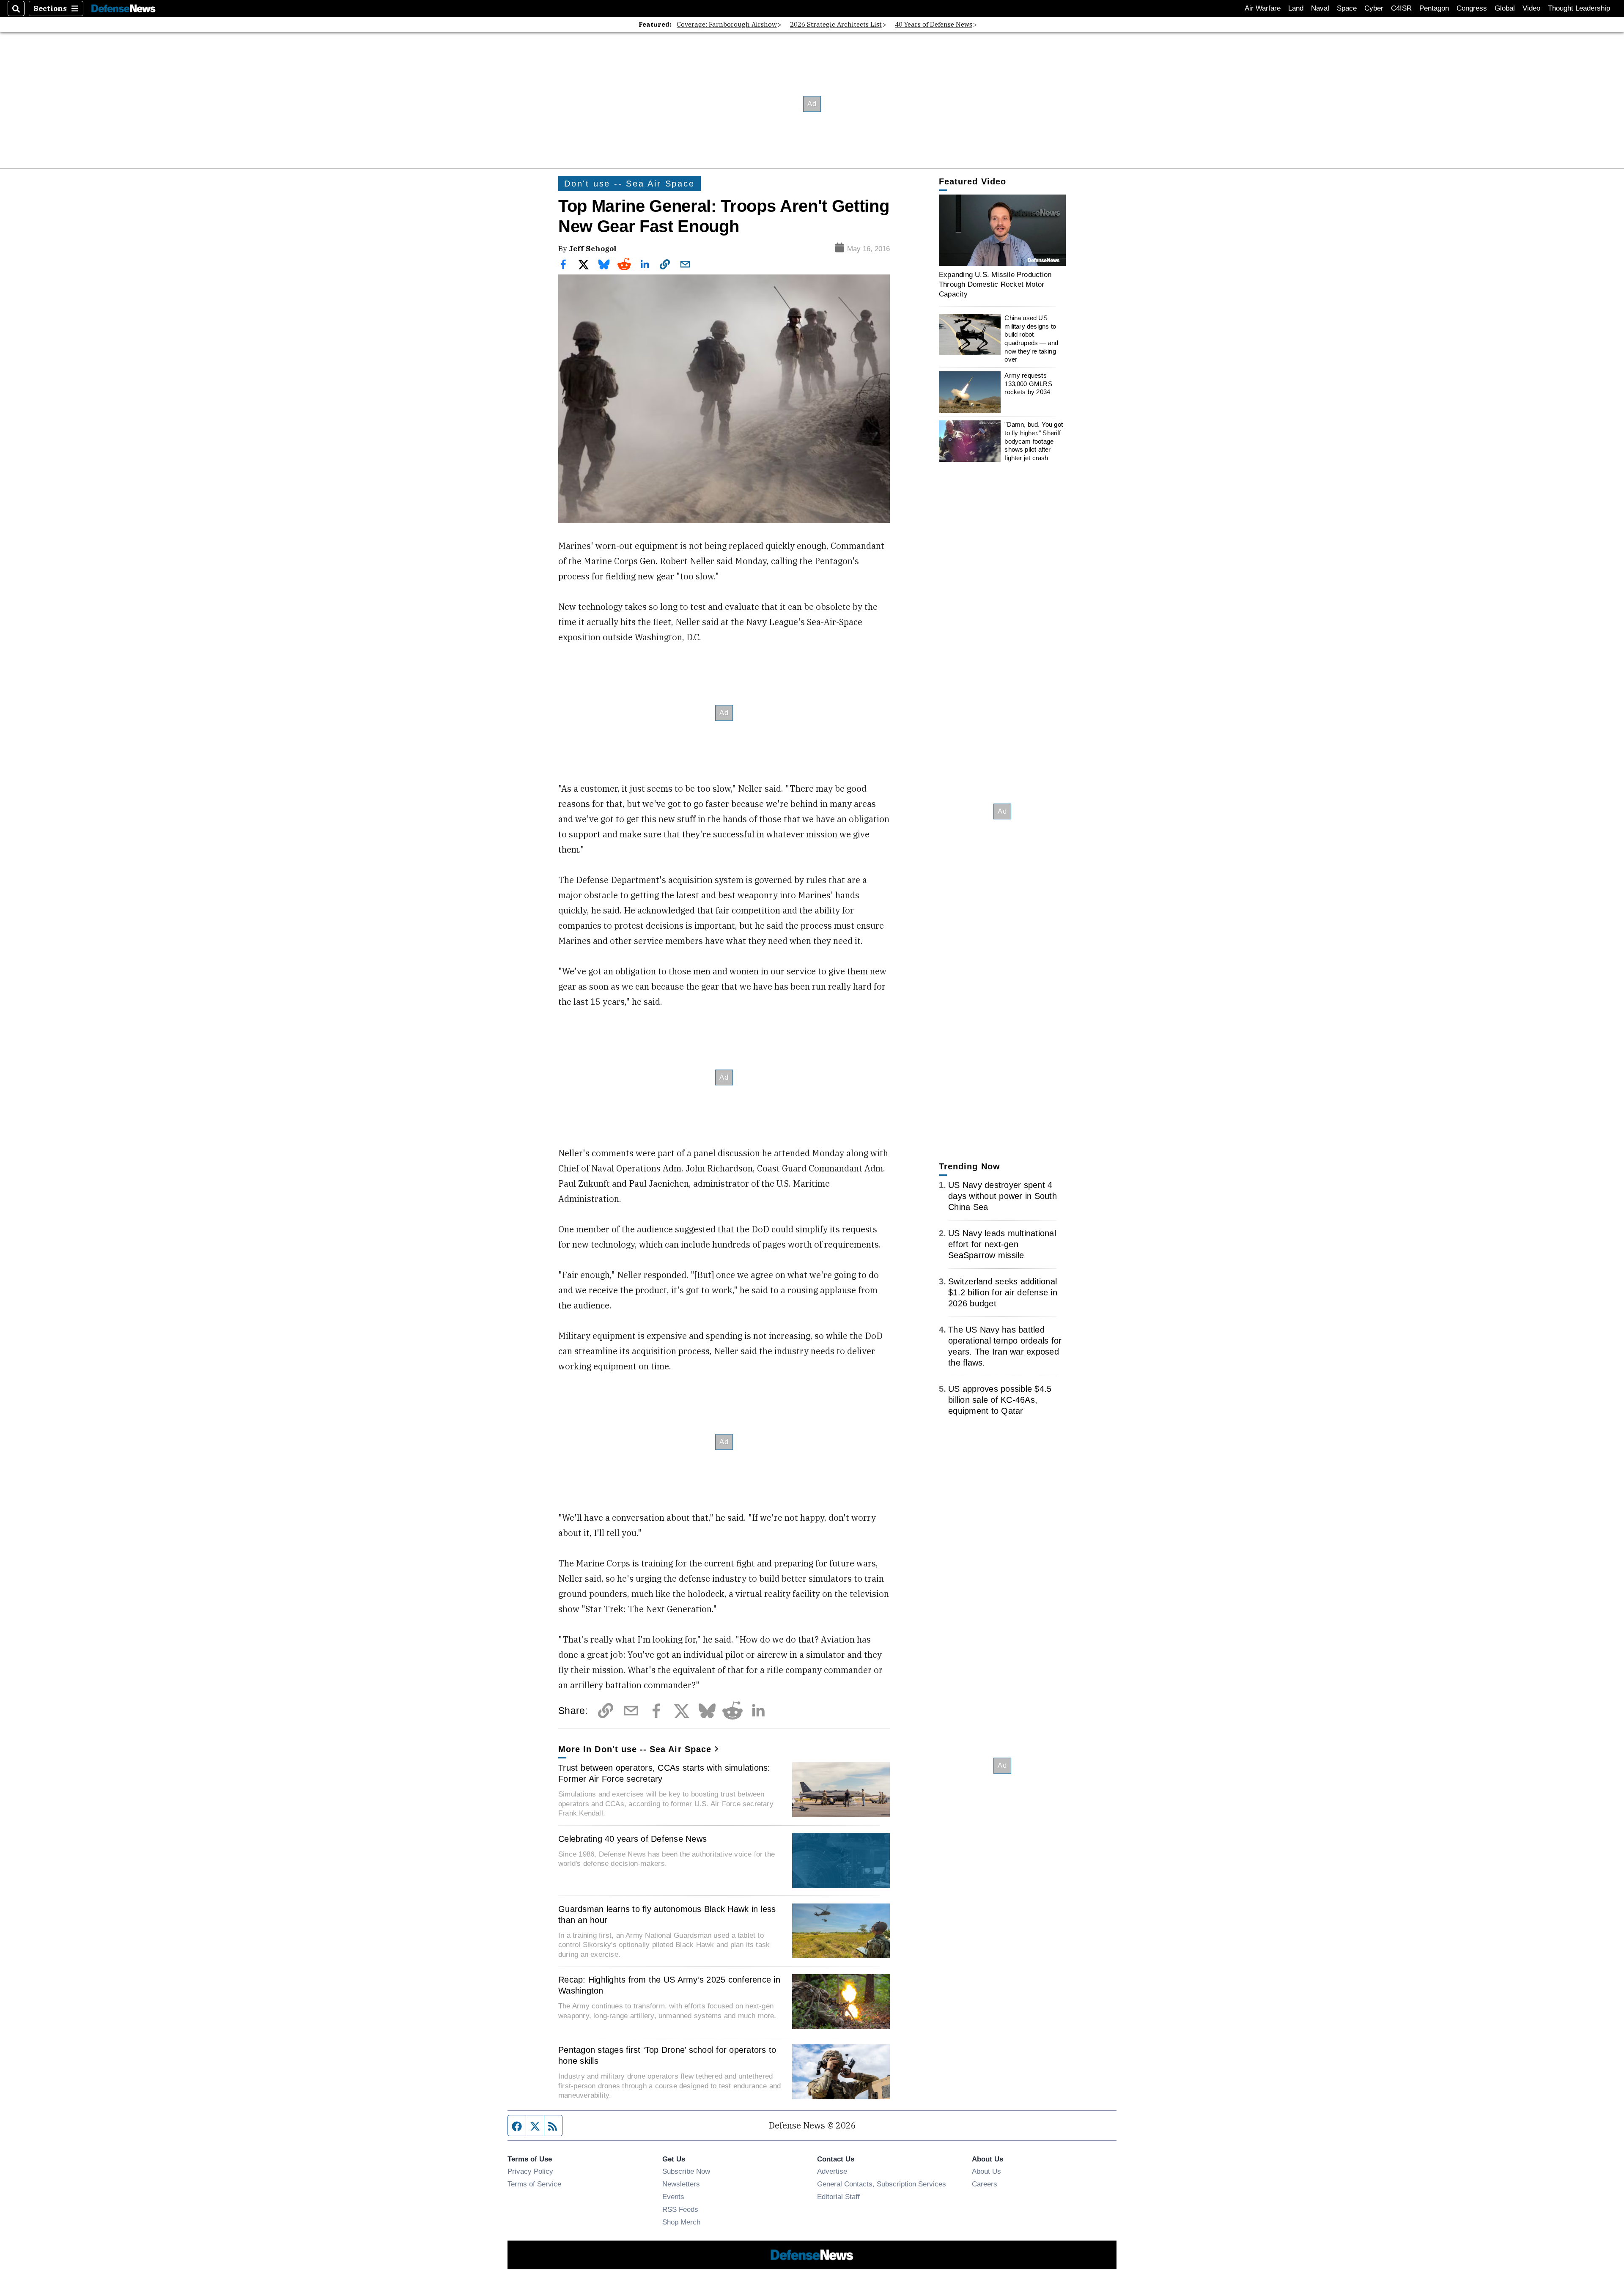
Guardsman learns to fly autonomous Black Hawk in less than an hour (667, 1914)
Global (1505, 8)
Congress (1472, 8)
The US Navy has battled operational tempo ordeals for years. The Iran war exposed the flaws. (1005, 1346)
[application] (1002, 230)
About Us (986, 2171)
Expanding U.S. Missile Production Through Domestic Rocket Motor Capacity (995, 284)
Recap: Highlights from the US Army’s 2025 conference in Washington (669, 1985)
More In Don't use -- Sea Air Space (635, 1749)
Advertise (832, 2171)
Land (1296, 8)
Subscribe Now (686, 2171)
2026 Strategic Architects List (836, 24)
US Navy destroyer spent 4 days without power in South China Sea (1003, 1196)
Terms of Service (534, 2184)
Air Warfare (1263, 8)
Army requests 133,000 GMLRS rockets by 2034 (1028, 384)
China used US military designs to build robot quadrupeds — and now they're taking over (1031, 339)
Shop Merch (681, 2222)
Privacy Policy (530, 2171)
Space (1347, 8)
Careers (985, 2184)
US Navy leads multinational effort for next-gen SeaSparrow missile (1002, 1244)
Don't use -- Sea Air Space (630, 184)
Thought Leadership (1579, 8)
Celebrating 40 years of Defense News (632, 1839)
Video (1531, 8)
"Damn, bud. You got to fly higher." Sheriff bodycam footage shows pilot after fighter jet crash (1034, 441)
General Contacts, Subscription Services (882, 2184)
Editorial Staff (838, 2197)
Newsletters (681, 2184)
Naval (1320, 8)
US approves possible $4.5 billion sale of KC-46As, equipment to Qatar (1000, 1400)
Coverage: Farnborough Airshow (727, 24)
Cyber (1374, 8)
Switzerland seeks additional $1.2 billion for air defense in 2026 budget (1003, 1292)
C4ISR (1401, 8)
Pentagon (1434, 8)
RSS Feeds (680, 2209)
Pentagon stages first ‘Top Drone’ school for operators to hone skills (667, 2055)
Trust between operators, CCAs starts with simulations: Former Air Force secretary (664, 1773)
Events (673, 2197)
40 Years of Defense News (934, 24)
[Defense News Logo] (123, 9)
